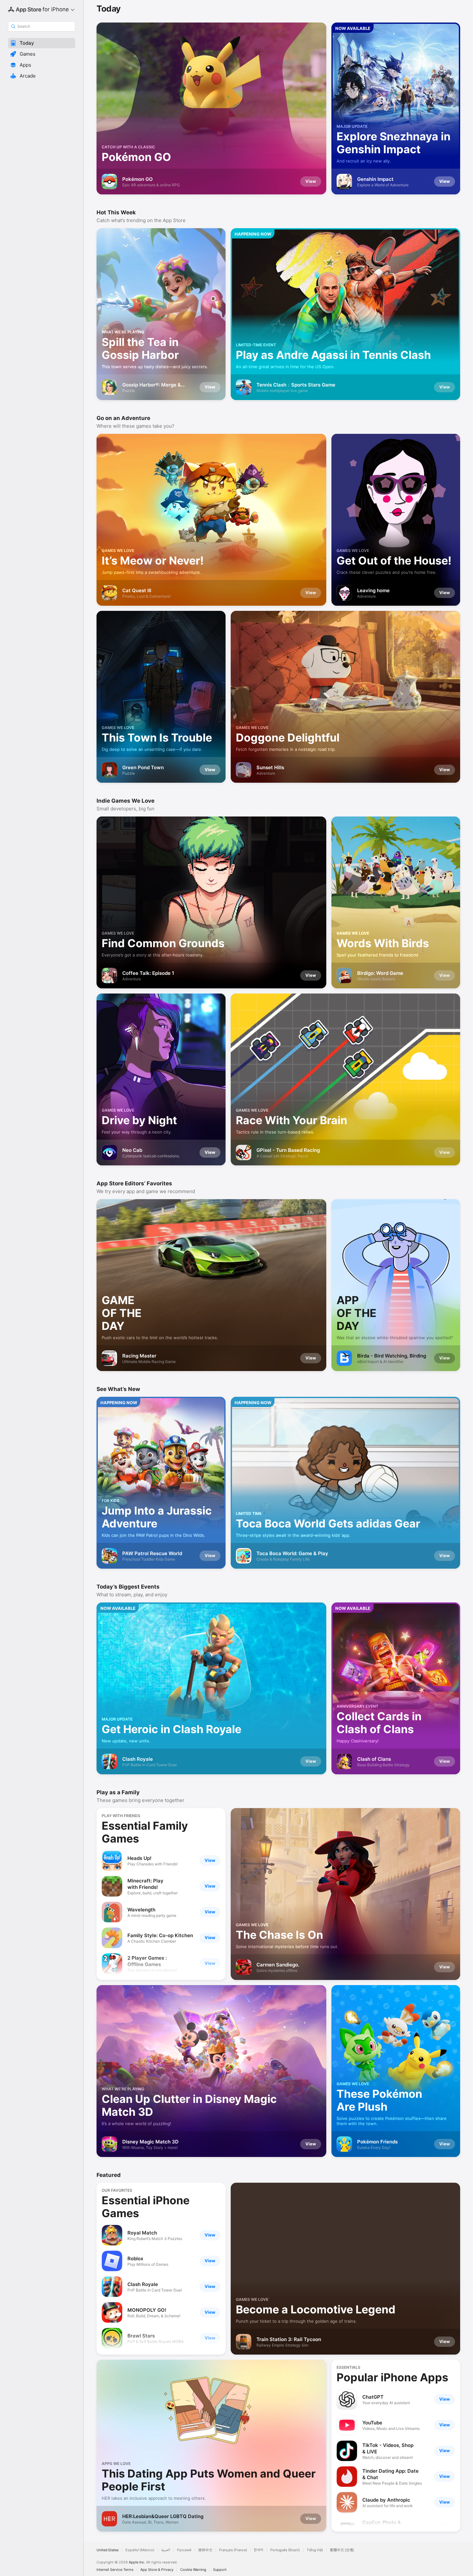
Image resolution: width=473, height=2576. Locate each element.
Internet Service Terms (115, 2570)
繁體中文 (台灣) (342, 2550)
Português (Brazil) (285, 2550)
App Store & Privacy (157, 2570)
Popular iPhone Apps (392, 2377)
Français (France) (233, 2550)
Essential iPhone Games (146, 2207)
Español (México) (140, 2550)
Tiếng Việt (315, 2550)
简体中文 (205, 2550)
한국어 (259, 2550)
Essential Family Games (145, 1832)
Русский (184, 2550)
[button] (42, 43)
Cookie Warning (193, 2570)
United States (108, 2550)
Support (220, 2570)
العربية (166, 2550)
